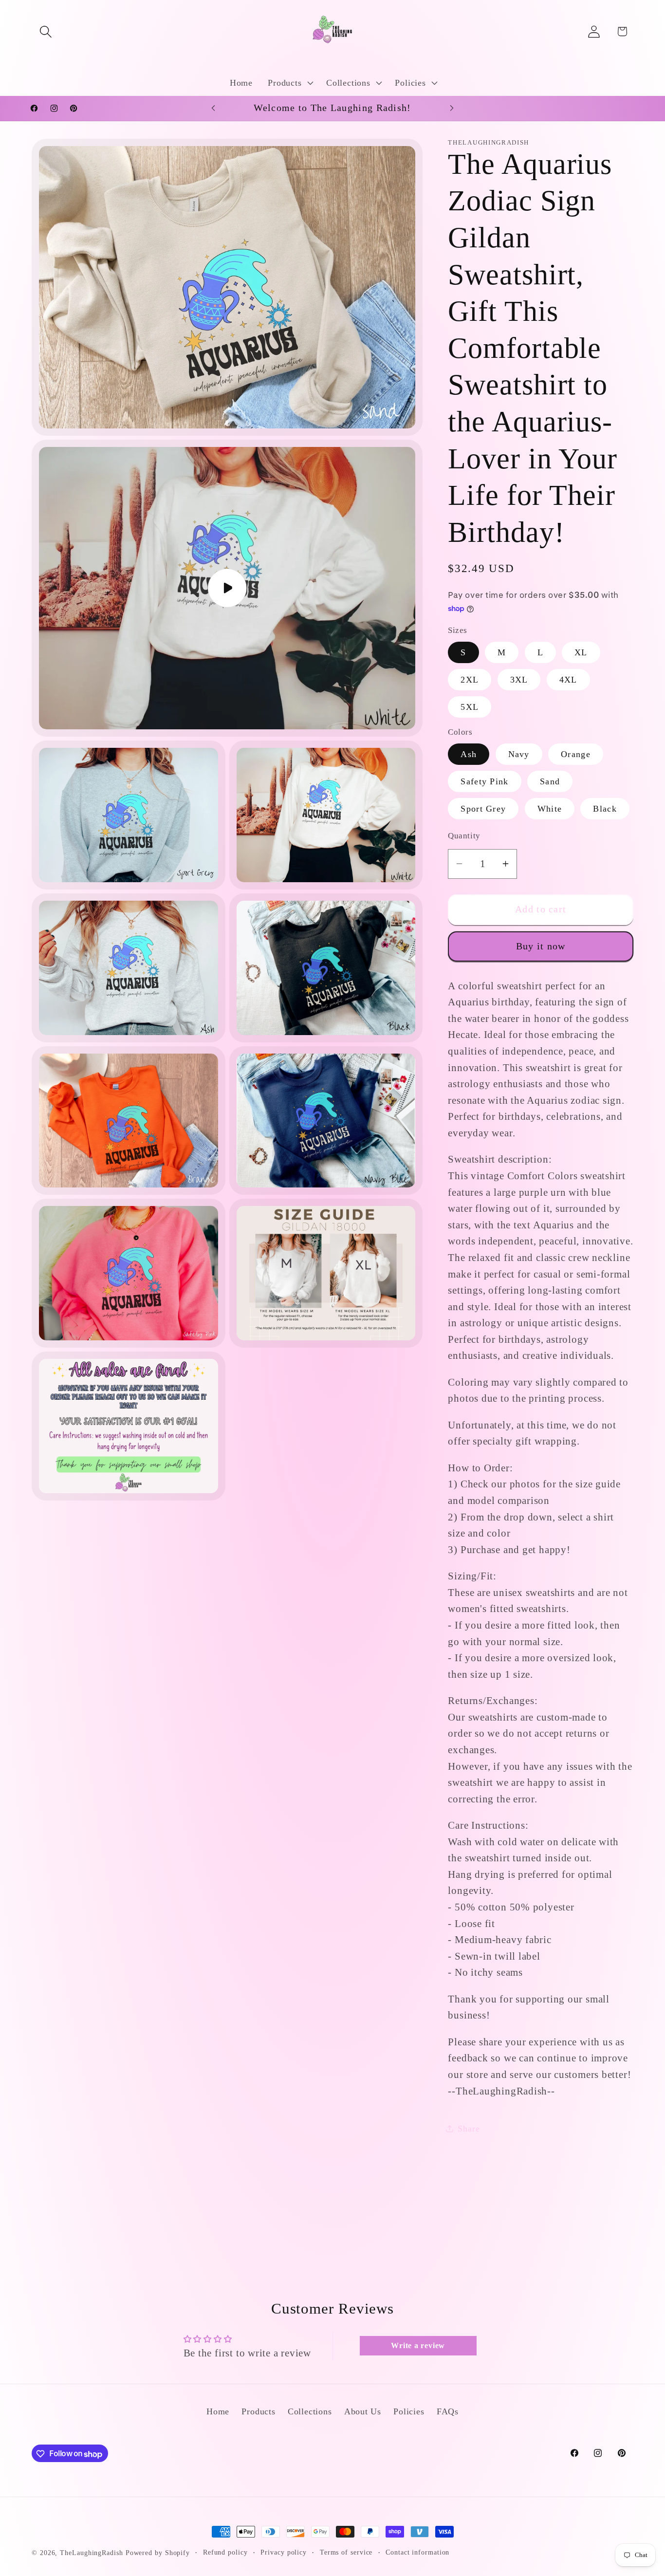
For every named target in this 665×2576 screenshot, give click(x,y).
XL (581, 652)
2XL (470, 680)
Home (218, 2412)
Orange (576, 754)
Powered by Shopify (158, 2553)
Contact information (417, 2552)
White (550, 809)
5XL (470, 707)
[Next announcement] (452, 108)
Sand (550, 781)
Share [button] (469, 2129)
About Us (363, 2412)
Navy (519, 754)
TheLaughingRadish (91, 2553)
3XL (519, 680)
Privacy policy (284, 2552)
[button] (46, 31)
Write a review (418, 2345)
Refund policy (225, 2552)
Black (605, 809)
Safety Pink (484, 781)
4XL (568, 680)
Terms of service (346, 2552)
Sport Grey (483, 809)
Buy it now (541, 946)
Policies (409, 2412)
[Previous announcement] (213, 108)
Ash (469, 754)
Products (258, 2412)
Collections (310, 2412)
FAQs (448, 2412)
